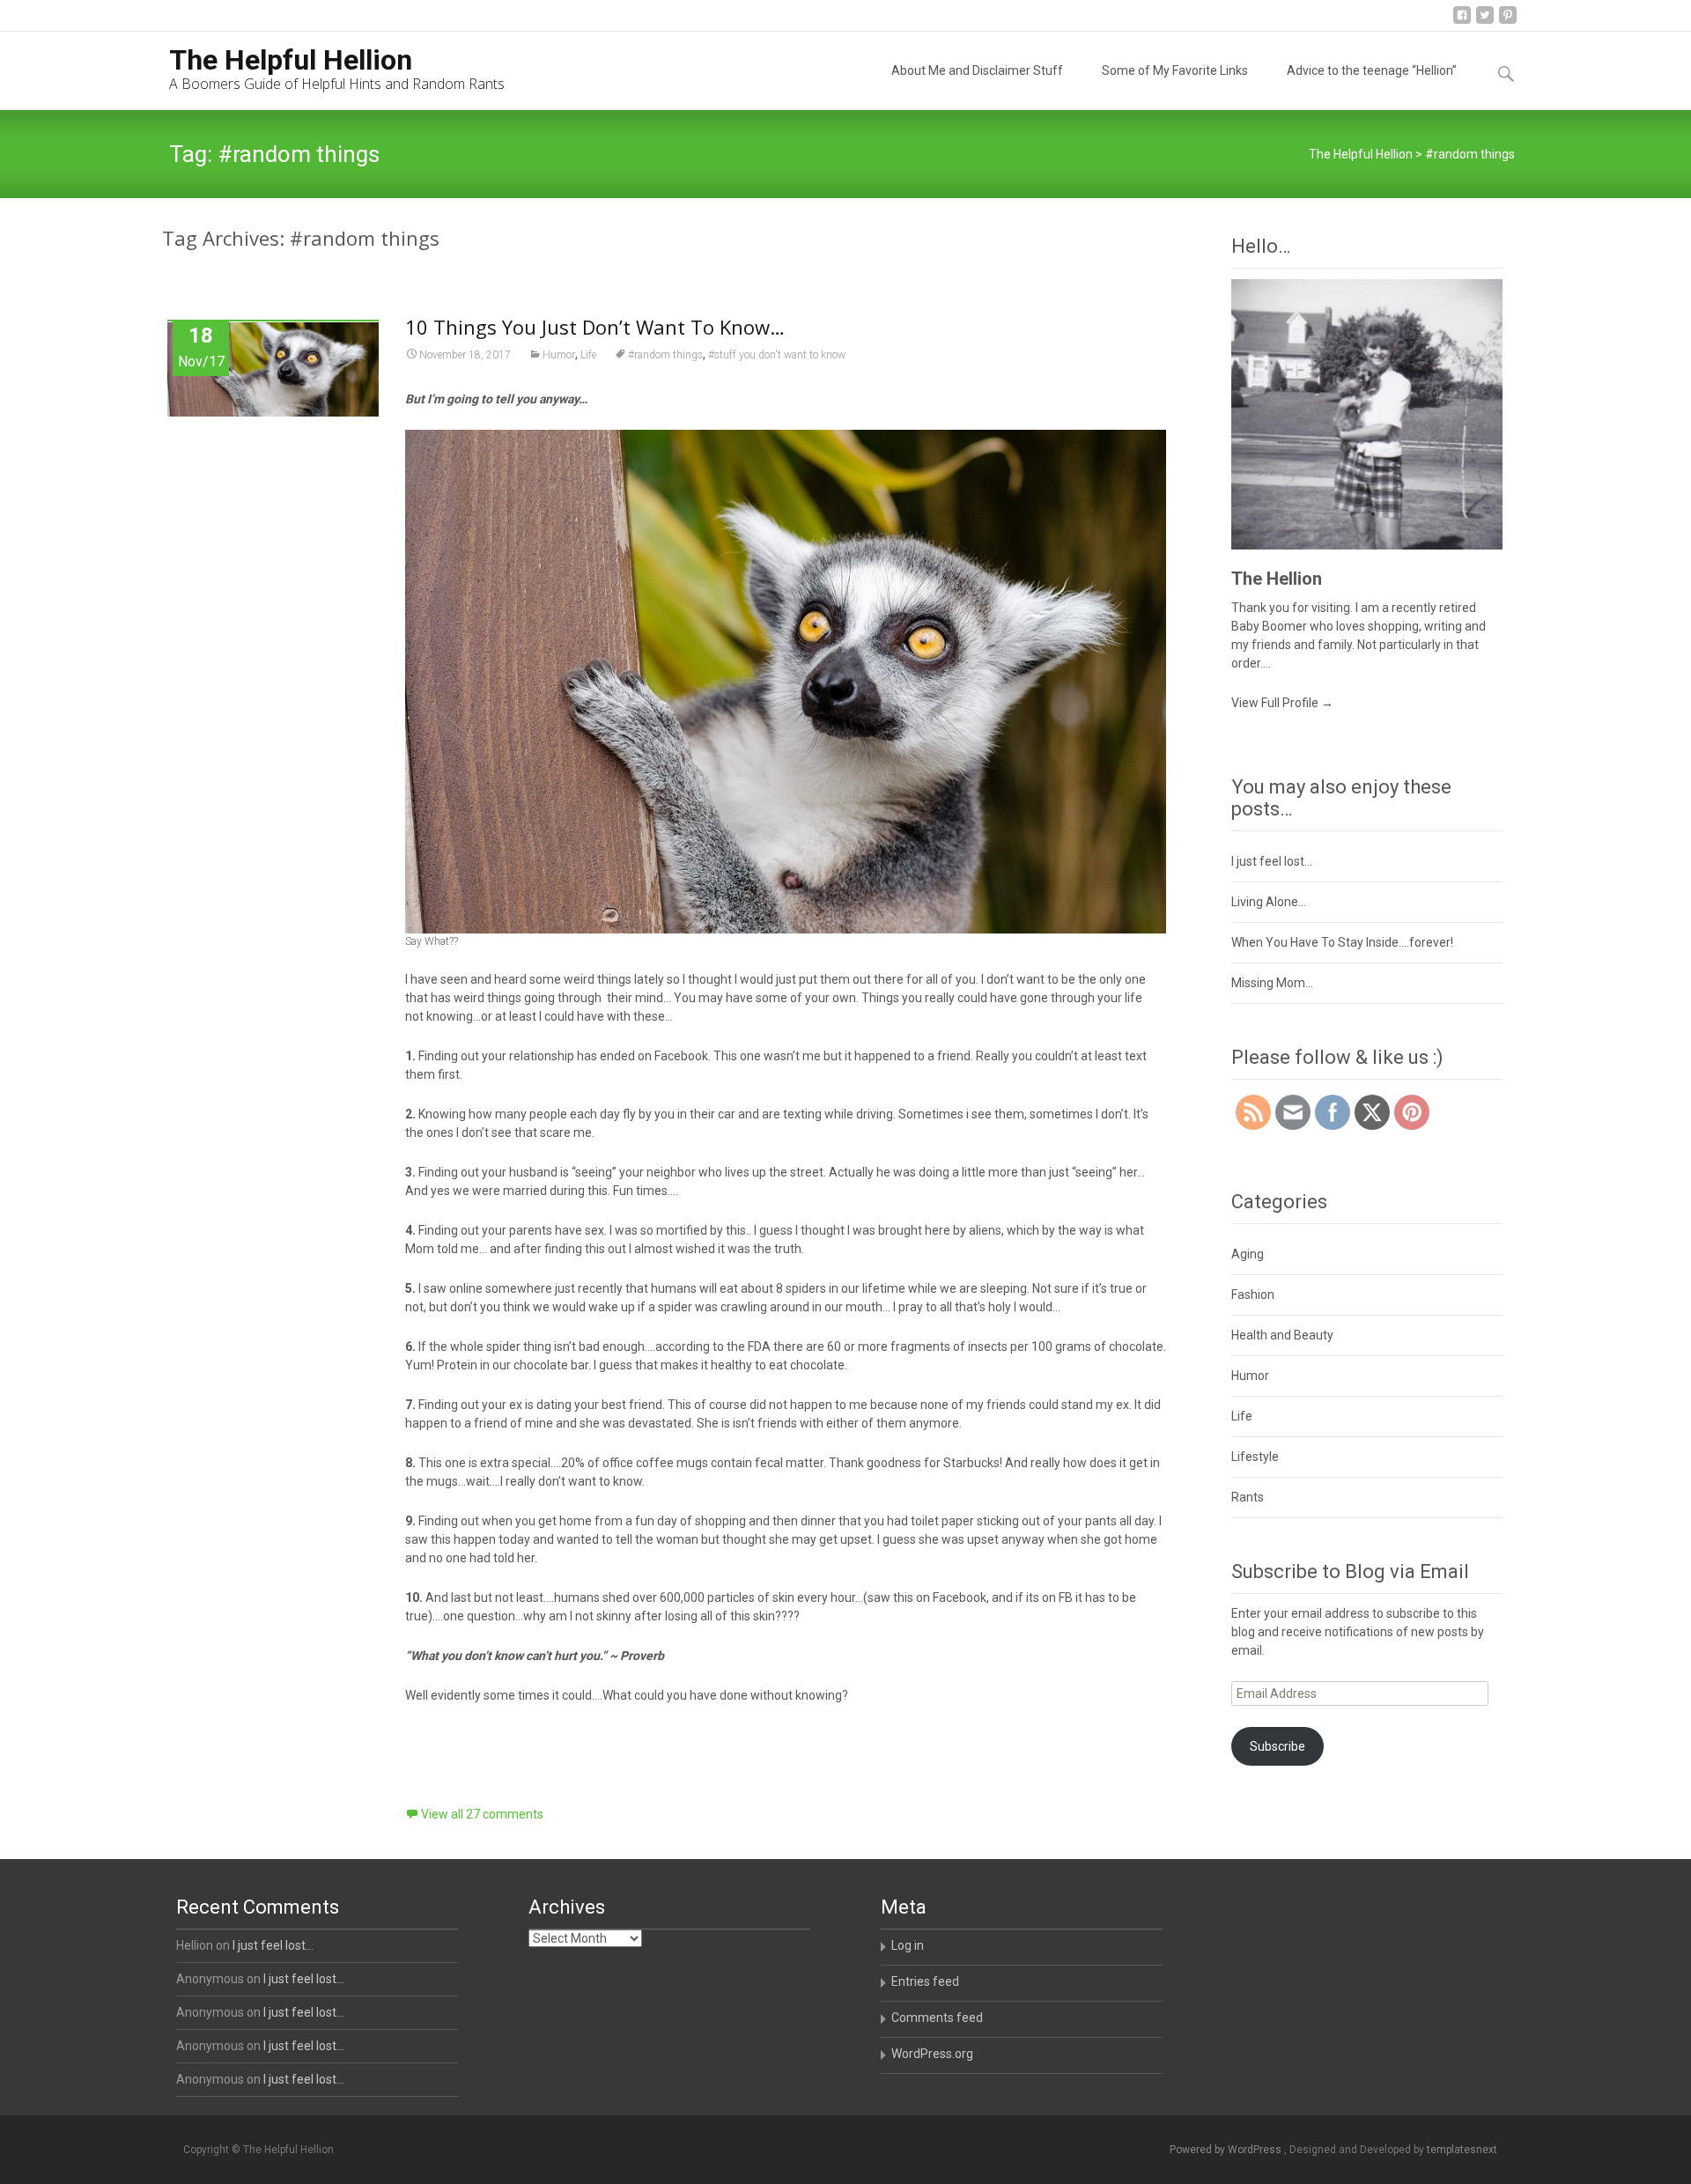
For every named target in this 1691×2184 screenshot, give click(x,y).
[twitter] (1485, 22)
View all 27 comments (482, 1814)
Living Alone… (1269, 902)
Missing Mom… (1272, 983)
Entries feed (925, 1981)
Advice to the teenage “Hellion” (1372, 70)
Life (588, 355)
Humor (559, 355)
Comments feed (937, 2018)
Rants (1248, 1497)
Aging (1248, 1254)
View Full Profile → (1282, 703)
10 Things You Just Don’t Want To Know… (595, 327)
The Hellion (1277, 579)
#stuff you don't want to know (777, 355)
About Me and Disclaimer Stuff (977, 70)
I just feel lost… (1272, 861)
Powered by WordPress (1227, 2150)
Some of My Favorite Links (1175, 70)
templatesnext (1462, 2150)
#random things (665, 355)
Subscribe (1277, 1746)
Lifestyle (1255, 1457)
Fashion (1253, 1295)
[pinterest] (1508, 22)
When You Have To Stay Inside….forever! (1342, 942)
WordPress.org (932, 2054)
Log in (908, 1945)
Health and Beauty (1282, 1335)
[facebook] (1462, 22)
